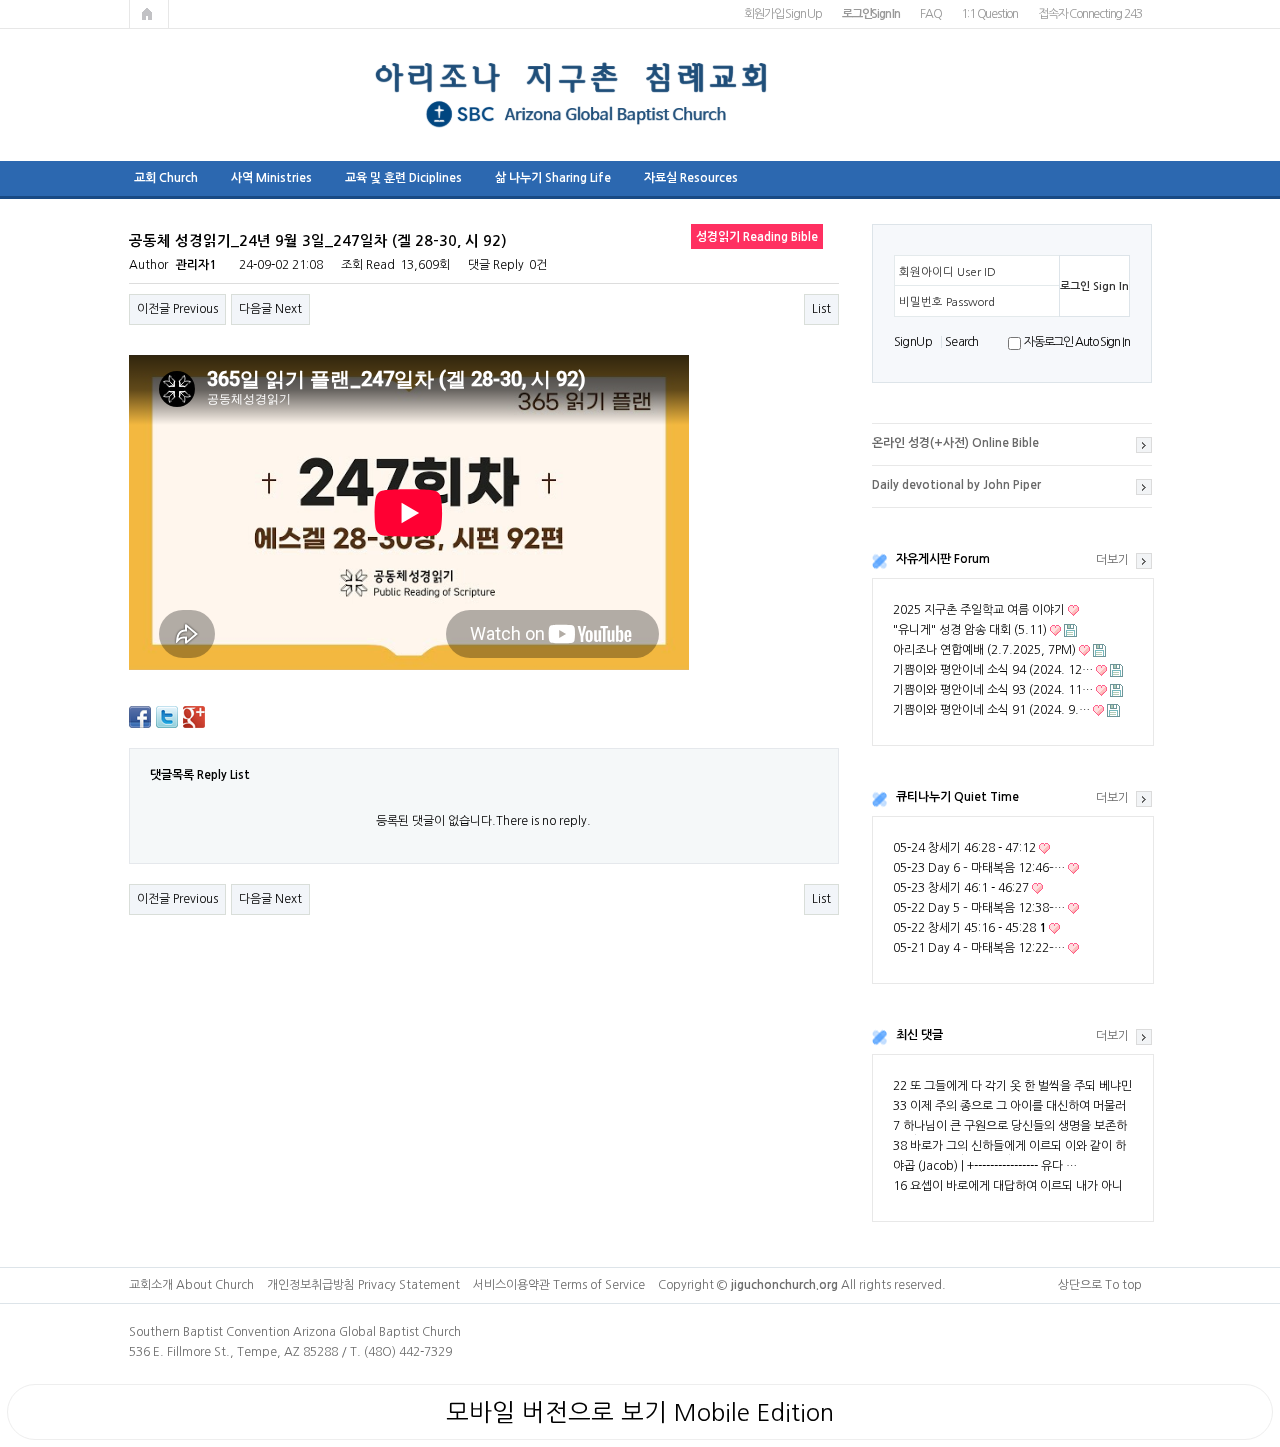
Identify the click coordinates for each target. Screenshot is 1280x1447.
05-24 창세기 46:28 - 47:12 (964, 848)
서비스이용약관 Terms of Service (559, 1285)
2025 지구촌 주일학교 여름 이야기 (979, 610)
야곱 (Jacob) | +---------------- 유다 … (985, 1166)
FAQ (930, 14)
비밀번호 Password (947, 302)
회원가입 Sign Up (783, 14)
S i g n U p (912, 342)
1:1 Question (989, 14)
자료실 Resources (691, 178)
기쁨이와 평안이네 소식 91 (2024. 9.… (991, 710)
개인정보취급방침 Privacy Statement (363, 1285)
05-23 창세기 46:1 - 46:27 (961, 888)
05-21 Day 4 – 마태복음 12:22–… (979, 948)
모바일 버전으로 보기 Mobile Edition (640, 1412)
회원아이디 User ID (947, 272)
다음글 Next (270, 309)
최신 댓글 (919, 1035)
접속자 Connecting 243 (1089, 14)
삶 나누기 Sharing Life (553, 178)
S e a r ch (961, 342)
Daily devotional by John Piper (956, 485)
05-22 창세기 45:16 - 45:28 (969, 928)
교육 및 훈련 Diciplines (403, 178)
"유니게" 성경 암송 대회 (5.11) (970, 630)
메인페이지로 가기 (149, 14)
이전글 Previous (177, 309)
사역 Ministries (271, 178)
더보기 (1112, 560)
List (821, 309)
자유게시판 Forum (943, 559)
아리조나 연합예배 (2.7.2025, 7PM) (984, 650)
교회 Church (166, 178)
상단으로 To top (1100, 1285)
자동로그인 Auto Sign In (1076, 342)
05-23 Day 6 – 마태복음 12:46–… (979, 868)
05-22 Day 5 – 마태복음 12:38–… (979, 908)
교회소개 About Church (191, 1285)
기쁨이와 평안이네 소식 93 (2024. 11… (993, 690)
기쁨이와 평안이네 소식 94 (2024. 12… (993, 670)
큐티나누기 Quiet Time (957, 797)
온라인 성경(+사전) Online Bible (955, 443)
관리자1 (196, 265)
